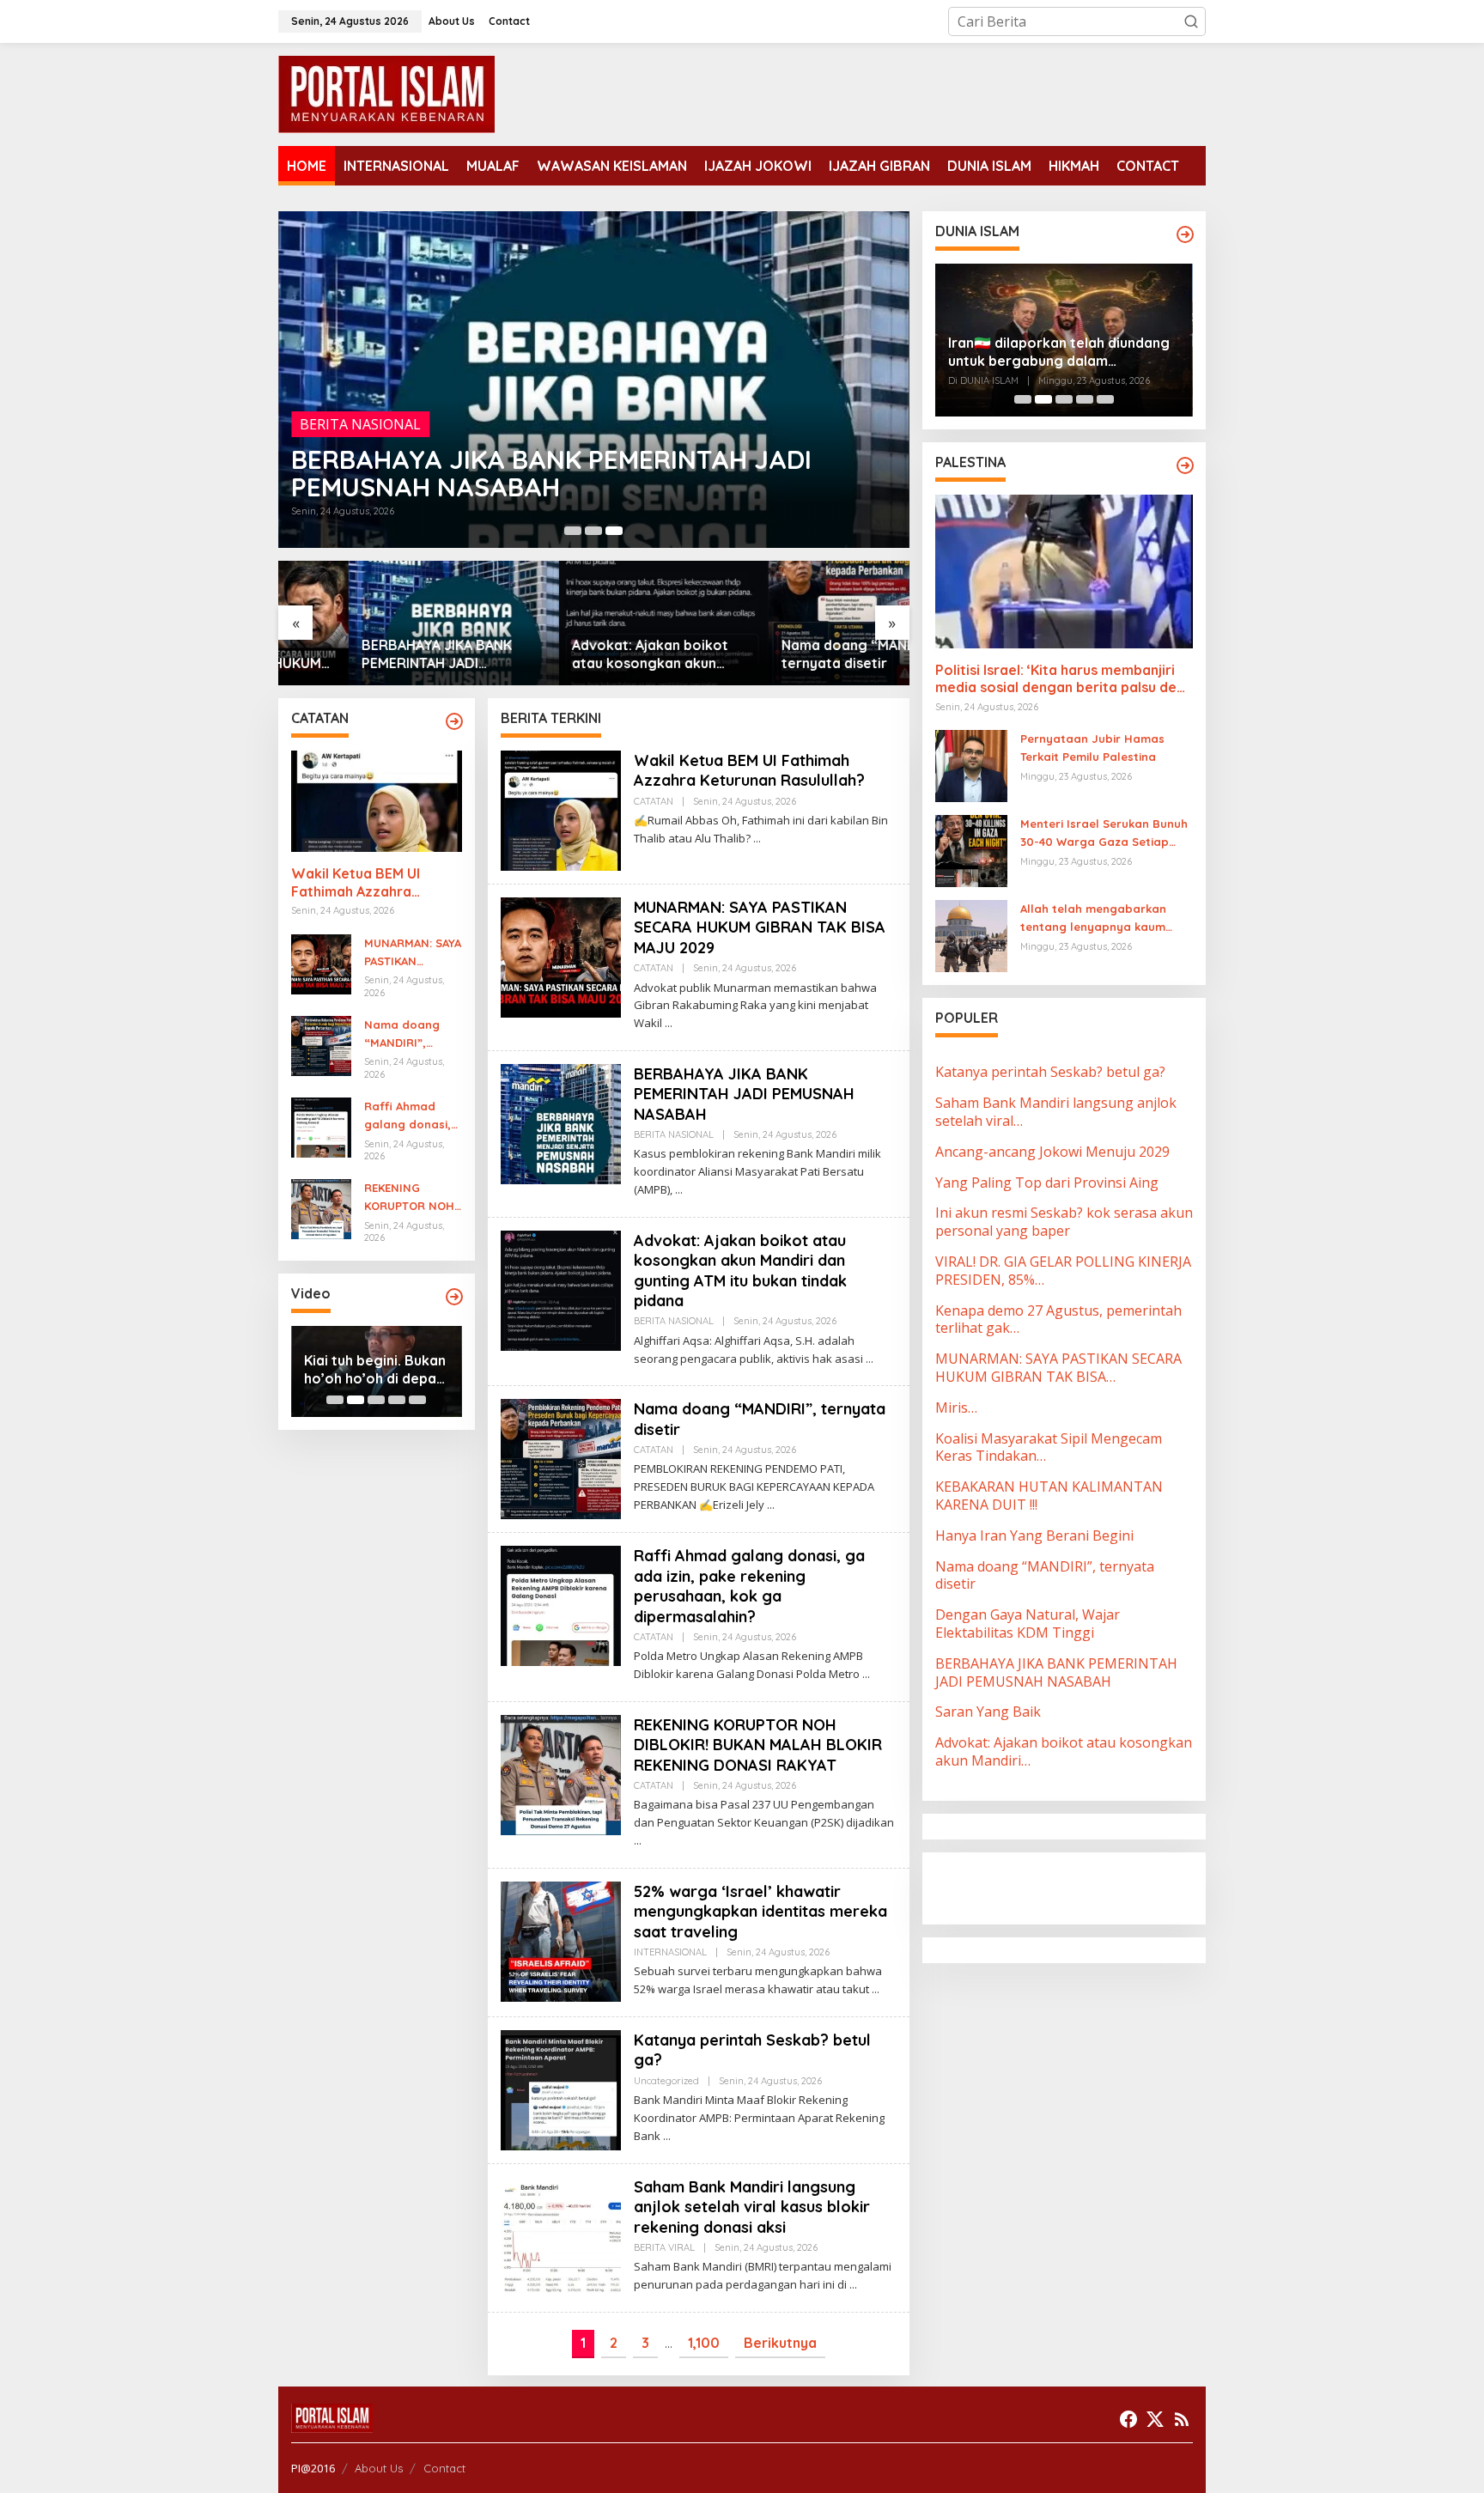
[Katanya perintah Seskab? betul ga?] (667, 2136)
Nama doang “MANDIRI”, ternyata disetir (793, 654)
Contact (444, 2468)
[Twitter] (1155, 2419)
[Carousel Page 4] (397, 1400)
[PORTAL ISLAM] (386, 93)
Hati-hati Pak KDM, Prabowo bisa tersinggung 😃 (366, 1370)
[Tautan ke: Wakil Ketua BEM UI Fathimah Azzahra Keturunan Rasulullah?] (377, 801)
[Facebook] (1128, 2419)
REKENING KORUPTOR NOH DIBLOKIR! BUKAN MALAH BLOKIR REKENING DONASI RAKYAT (412, 1198)
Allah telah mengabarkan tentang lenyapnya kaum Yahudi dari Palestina (1093, 919)
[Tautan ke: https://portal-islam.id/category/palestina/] (1185, 465)
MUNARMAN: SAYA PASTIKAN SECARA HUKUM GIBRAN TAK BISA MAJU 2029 (413, 953)
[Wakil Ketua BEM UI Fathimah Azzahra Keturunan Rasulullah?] (757, 839)
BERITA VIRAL (664, 2247)
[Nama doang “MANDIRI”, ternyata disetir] (771, 1505)
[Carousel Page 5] (417, 1400)
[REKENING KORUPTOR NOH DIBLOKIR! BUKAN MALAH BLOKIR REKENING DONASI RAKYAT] (638, 1841)
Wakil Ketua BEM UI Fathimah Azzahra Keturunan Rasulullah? (364, 883)
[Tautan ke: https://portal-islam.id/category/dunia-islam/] (1185, 234)
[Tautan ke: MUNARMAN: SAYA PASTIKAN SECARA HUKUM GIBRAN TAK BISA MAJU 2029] (321, 963)
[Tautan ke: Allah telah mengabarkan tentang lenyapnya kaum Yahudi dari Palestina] (971, 935)
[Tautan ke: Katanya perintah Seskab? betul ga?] (561, 2089)
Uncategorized (666, 2081)
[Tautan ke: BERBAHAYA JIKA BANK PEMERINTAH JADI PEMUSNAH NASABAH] (594, 380)
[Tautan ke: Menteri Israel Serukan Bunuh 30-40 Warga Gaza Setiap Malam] (971, 850)
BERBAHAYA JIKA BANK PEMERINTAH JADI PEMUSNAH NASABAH (551, 473)
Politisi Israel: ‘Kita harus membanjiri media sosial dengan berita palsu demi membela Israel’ (1064, 679)
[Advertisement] (1073, 1887)
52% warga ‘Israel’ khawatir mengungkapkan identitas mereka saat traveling (760, 1912)
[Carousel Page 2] (593, 531)
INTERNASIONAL (670, 1952)
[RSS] (1182, 2419)
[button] (1191, 21)
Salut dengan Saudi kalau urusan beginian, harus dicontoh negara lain (1057, 352)
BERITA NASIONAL (360, 424)
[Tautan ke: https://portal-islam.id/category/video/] (454, 1297)
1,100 (704, 2343)
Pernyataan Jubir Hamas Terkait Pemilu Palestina (1092, 748)
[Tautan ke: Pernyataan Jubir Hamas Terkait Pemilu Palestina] (971, 765)
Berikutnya (780, 2343)
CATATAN (654, 801)
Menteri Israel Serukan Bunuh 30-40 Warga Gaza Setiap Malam (1104, 834)
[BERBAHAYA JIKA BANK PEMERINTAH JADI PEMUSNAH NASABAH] (679, 1190)
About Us (379, 2468)
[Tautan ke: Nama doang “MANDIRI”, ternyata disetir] (804, 623)
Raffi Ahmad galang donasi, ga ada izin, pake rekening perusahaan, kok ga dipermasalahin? (412, 1116)
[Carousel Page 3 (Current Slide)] (614, 531)
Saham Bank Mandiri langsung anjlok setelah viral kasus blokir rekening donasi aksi (752, 2207)
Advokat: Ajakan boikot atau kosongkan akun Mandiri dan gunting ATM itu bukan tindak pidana (593, 654)
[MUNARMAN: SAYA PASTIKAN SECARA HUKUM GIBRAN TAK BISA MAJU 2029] (669, 1023)
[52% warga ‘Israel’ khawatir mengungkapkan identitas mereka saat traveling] (876, 1989)
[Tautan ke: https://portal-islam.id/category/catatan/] (454, 721)
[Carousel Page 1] (573, 531)
